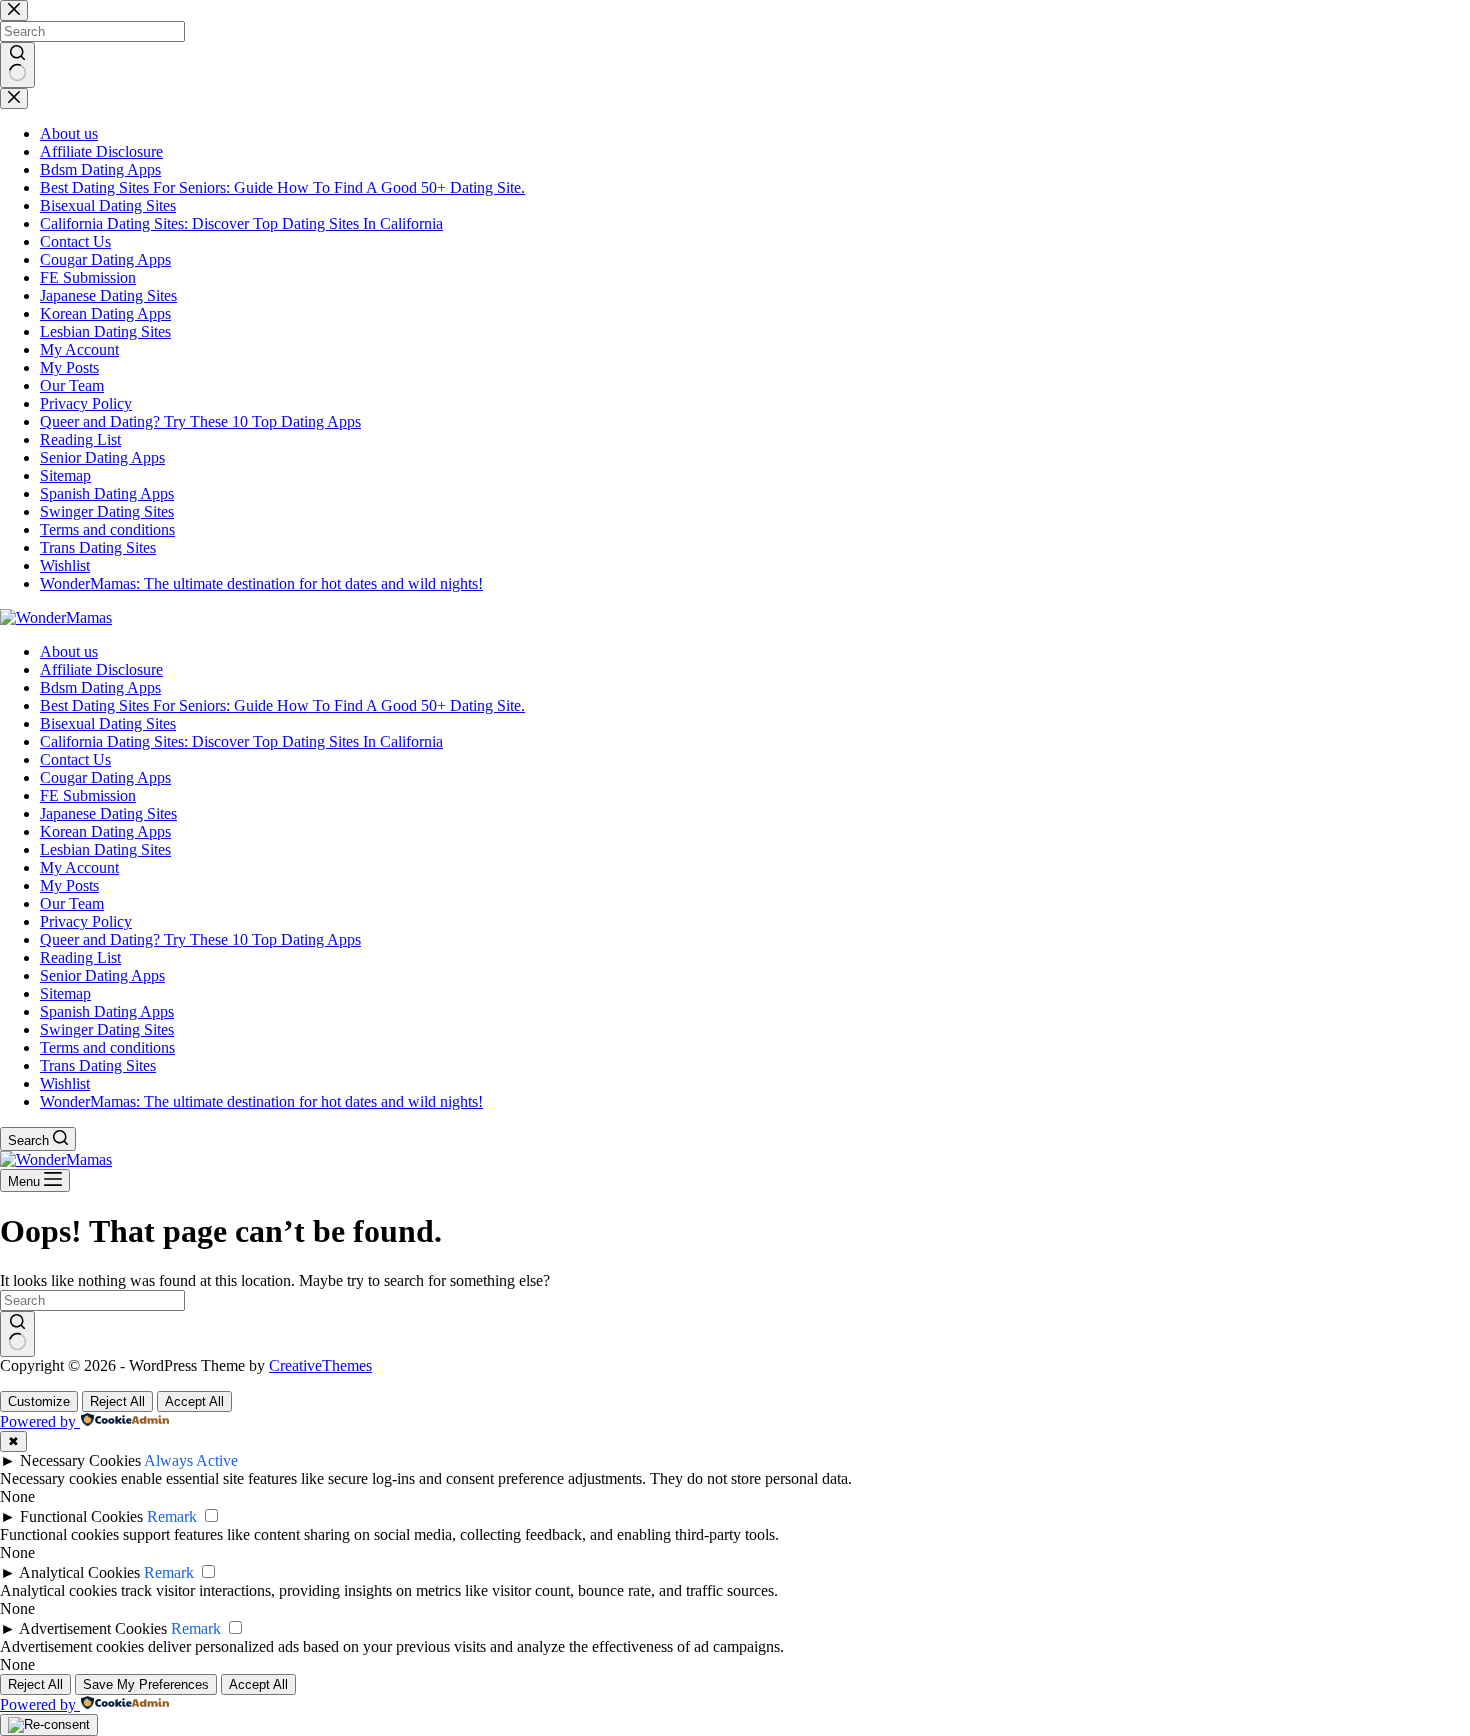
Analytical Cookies (79, 1572)
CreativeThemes (320, 1365)
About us (69, 651)
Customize (39, 1401)
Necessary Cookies (80, 1460)
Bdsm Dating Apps (100, 687)
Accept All (194, 1401)
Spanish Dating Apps (107, 1011)
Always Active (191, 1460)
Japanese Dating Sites (108, 813)
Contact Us (75, 759)
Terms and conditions (107, 1047)
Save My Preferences (146, 1684)
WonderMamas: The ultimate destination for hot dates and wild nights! (261, 1101)
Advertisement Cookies (93, 1628)
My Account (79, 867)
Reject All (117, 1401)
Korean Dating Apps (105, 831)
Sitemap (65, 993)
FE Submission (88, 795)
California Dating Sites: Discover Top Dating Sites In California (241, 741)
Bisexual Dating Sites (108, 723)
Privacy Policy (86, 921)
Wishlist (65, 1083)
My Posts (69, 885)
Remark (172, 1516)
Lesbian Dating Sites (105, 849)
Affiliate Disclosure (101, 669)
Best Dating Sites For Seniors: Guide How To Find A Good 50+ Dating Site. (282, 705)
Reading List (80, 957)
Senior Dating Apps (102, 975)
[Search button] (17, 1334)
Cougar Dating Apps (105, 777)
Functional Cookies (81, 1516)
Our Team (72, 903)
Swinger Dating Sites (107, 1029)
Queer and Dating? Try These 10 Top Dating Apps (200, 939)
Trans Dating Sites (98, 1065)
